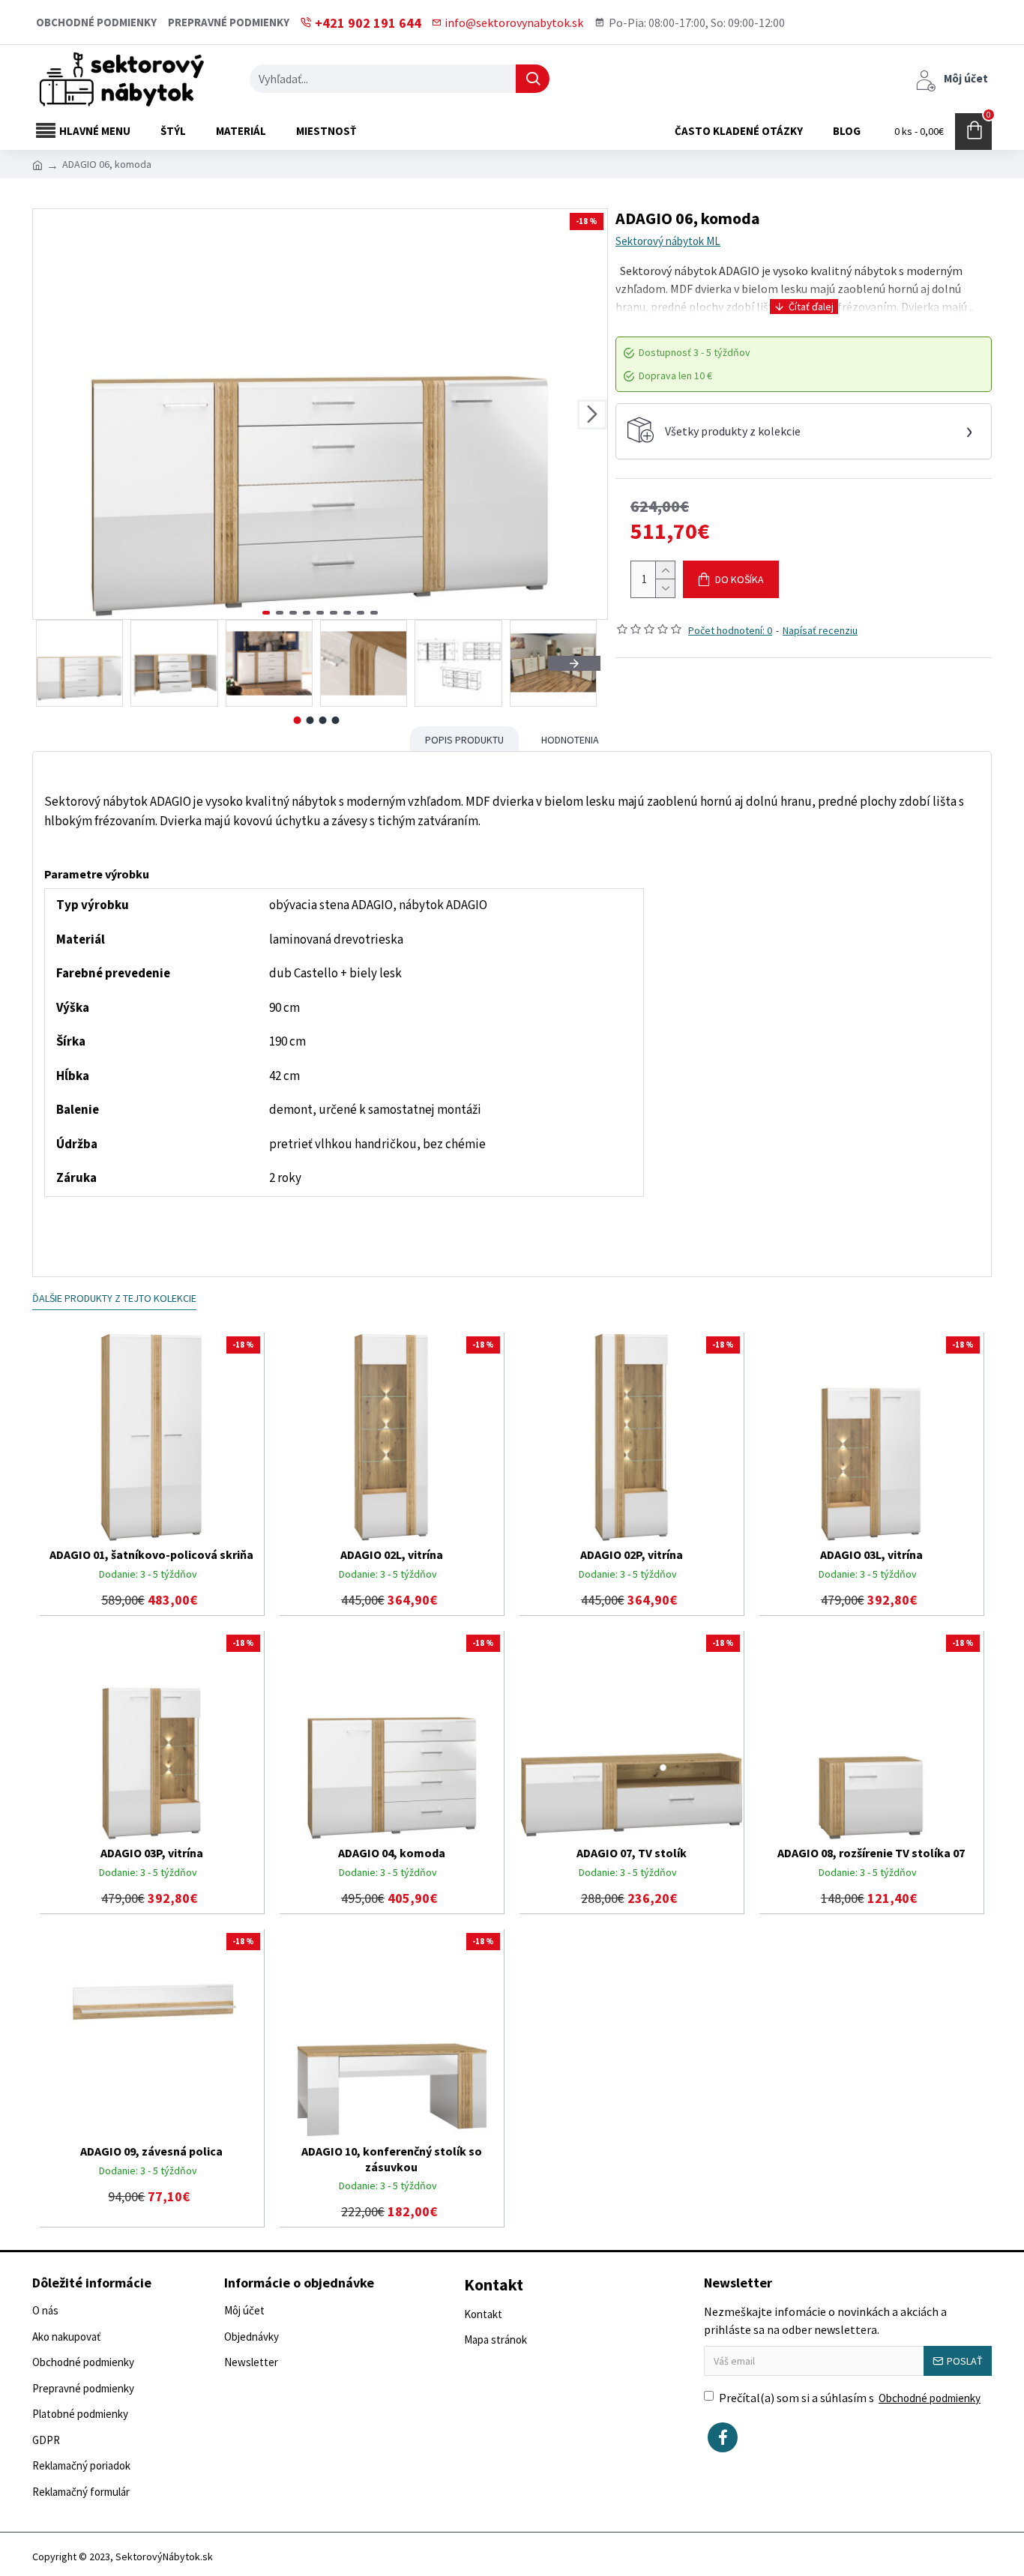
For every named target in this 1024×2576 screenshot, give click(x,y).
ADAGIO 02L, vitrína (392, 1554)
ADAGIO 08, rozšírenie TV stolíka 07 (871, 1853)
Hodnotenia (570, 740)
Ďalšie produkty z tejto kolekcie (114, 1298)
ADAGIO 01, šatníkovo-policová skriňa (151, 1554)
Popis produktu (464, 740)
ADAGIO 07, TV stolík (632, 1853)
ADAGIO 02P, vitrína (632, 1554)
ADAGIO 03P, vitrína (152, 1853)
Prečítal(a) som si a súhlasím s (850, 2398)
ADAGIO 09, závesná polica (151, 2151)
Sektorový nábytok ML (668, 241)
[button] (48, 414)
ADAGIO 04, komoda (392, 1853)
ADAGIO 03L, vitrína (871, 1554)
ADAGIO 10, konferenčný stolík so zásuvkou (392, 2159)
